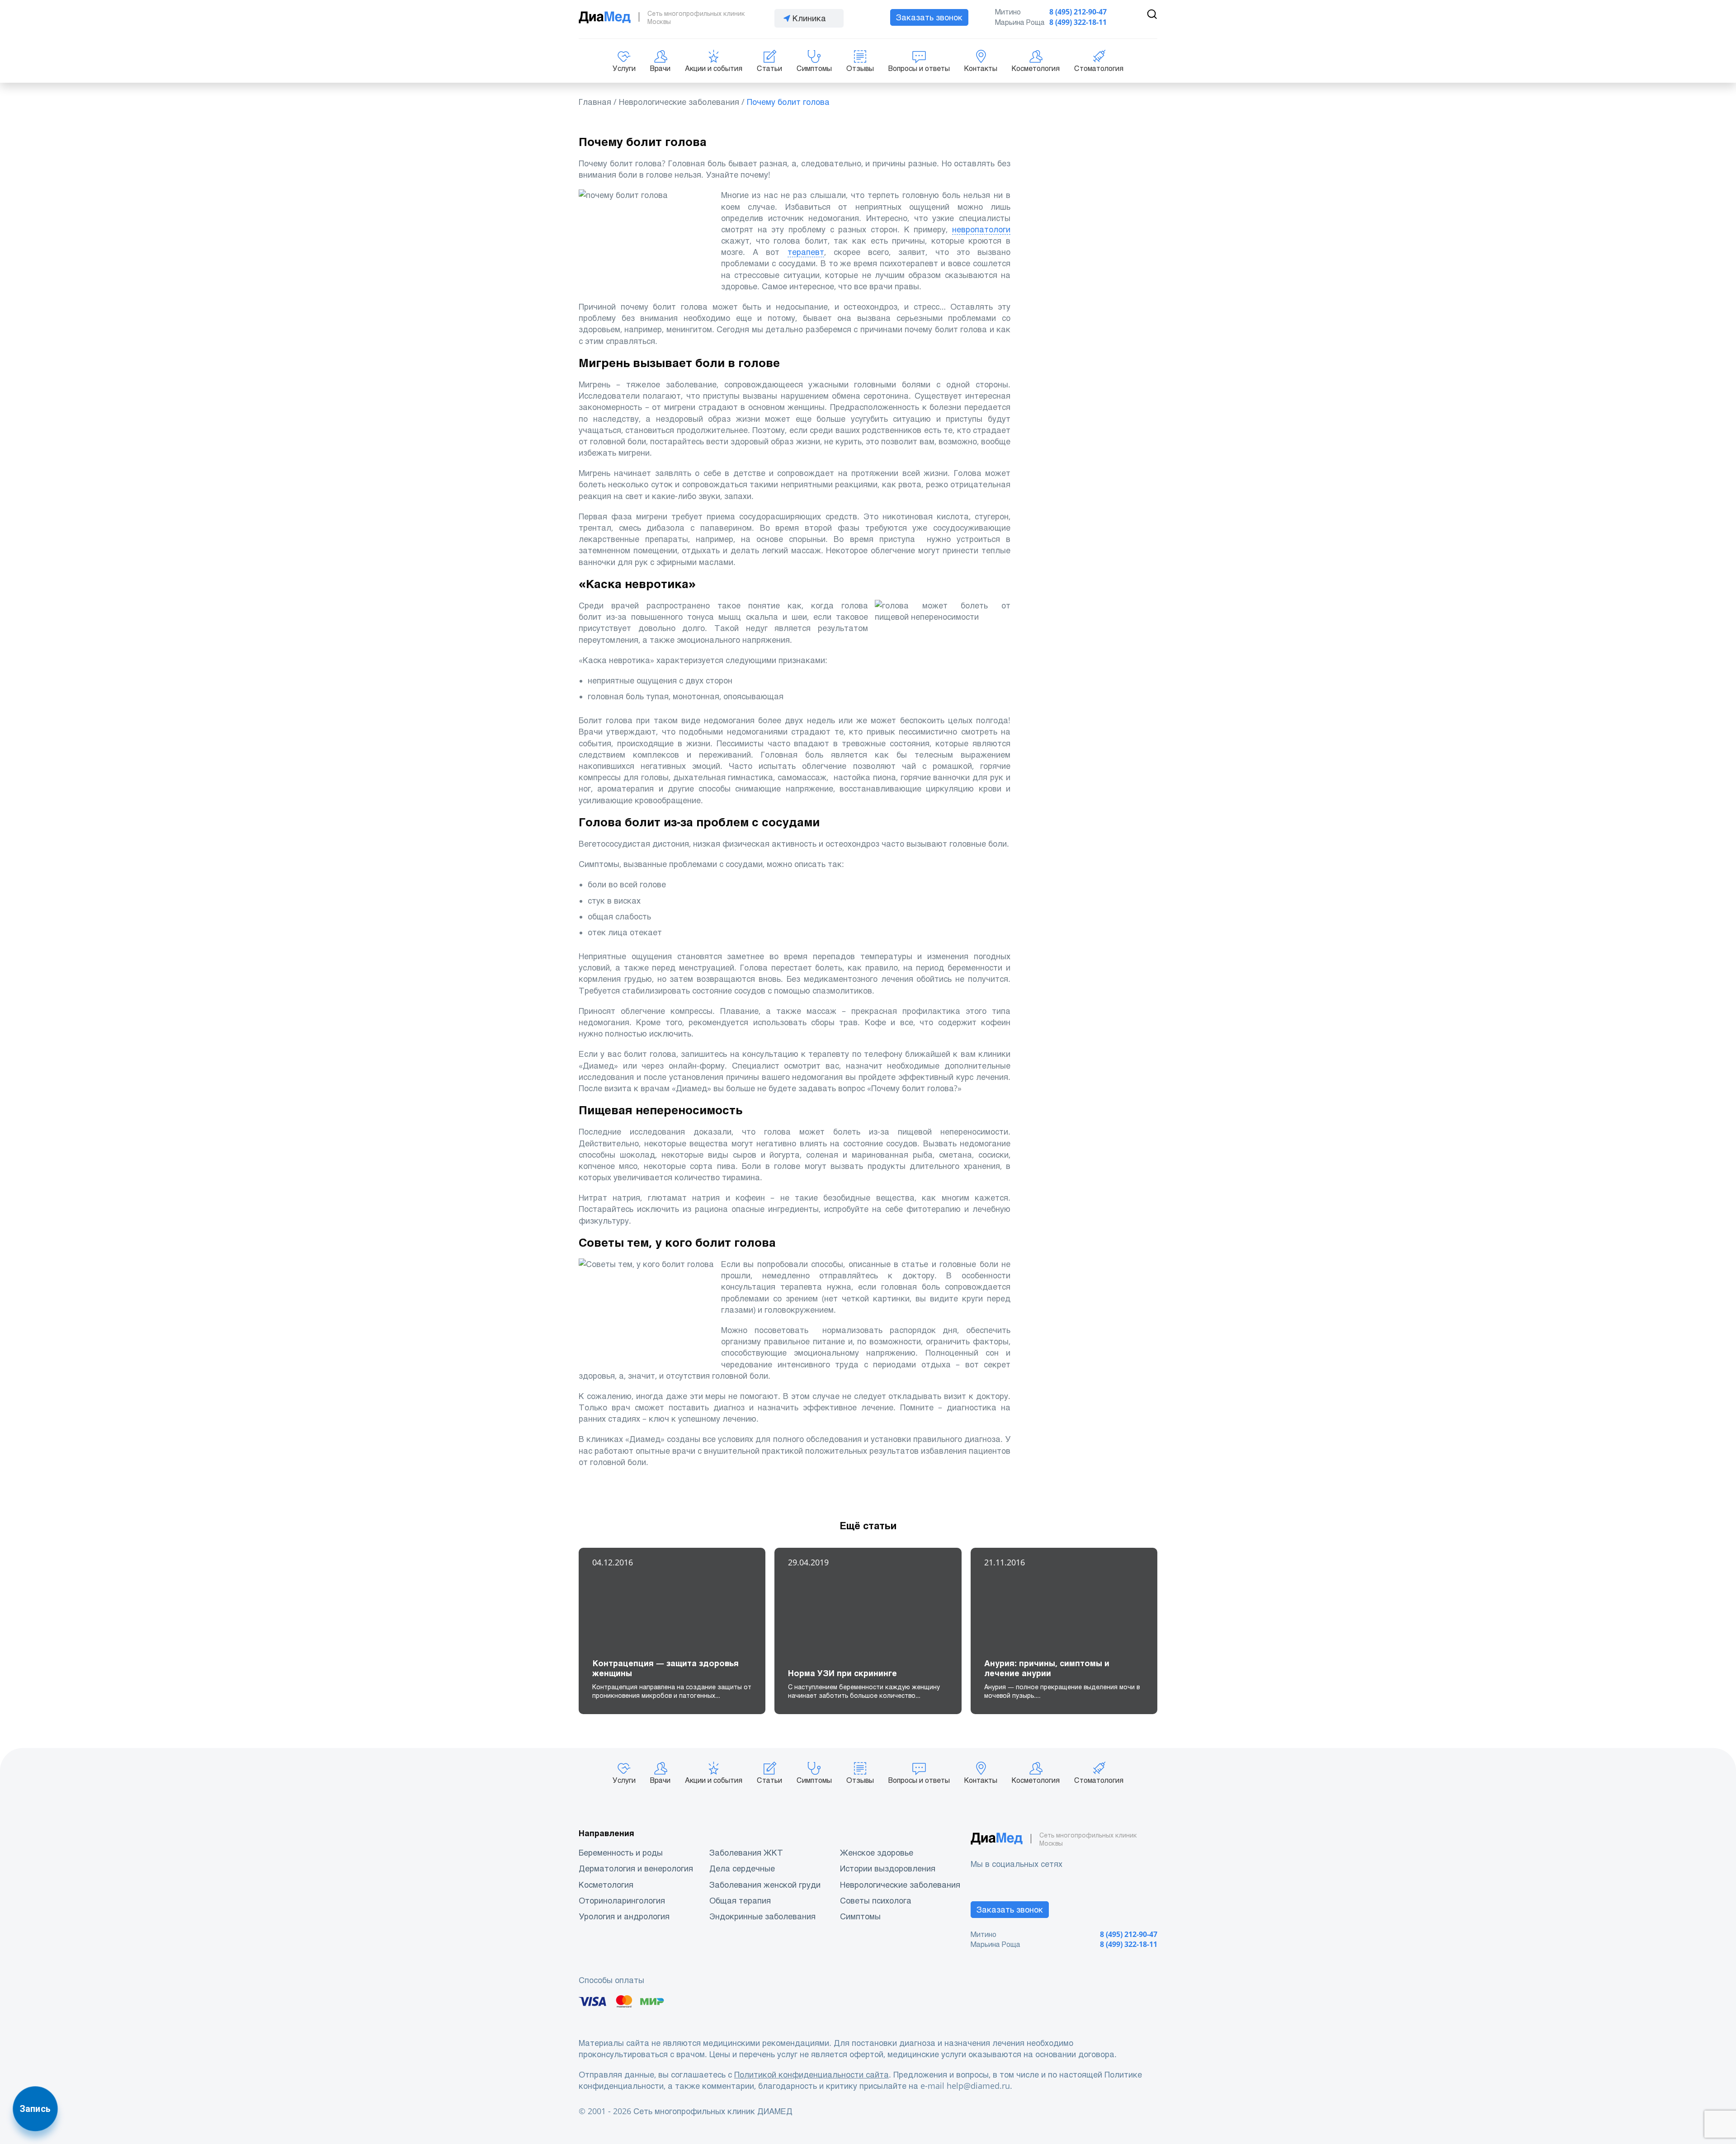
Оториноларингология (622, 1901)
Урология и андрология (624, 1916)
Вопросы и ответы (919, 68)
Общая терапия (740, 1901)
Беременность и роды (621, 1853)
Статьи (769, 68)
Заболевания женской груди (765, 1885)
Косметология (1036, 68)
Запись (35, 2109)
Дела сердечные (742, 1868)
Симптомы (814, 68)
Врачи (660, 68)
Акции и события (714, 68)
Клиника (809, 18)
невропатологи (981, 229)
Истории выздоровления (888, 1868)
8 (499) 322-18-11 (1078, 22)
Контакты (981, 68)
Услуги (624, 68)
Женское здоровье (877, 1853)
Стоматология (1099, 68)
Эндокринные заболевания (762, 1916)
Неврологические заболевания (900, 1885)
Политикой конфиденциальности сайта (811, 2075)
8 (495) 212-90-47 (1078, 12)
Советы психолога (876, 1901)
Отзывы (860, 68)
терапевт (806, 252)
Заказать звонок (929, 17)
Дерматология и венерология (636, 1868)
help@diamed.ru (978, 2086)
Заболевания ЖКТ (746, 1853)
